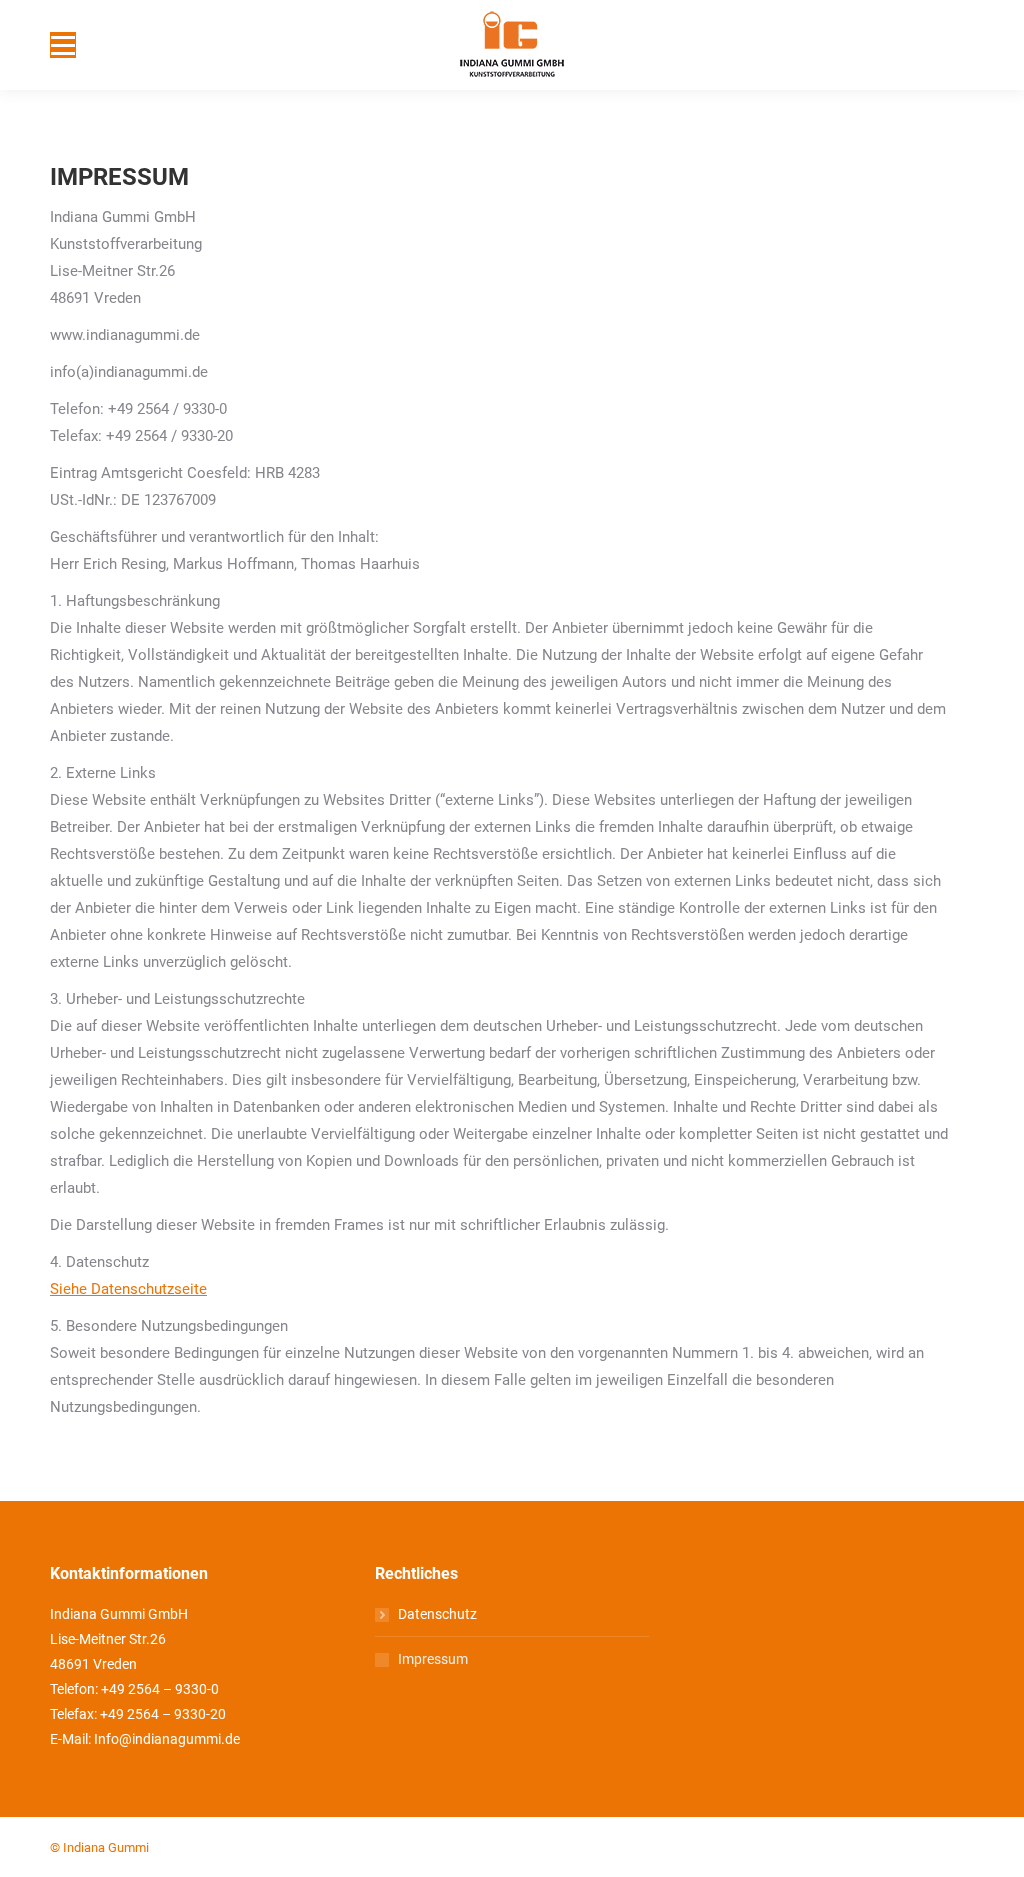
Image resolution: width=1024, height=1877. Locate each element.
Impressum (433, 1659)
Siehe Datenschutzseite (128, 1289)
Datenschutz (437, 1614)
